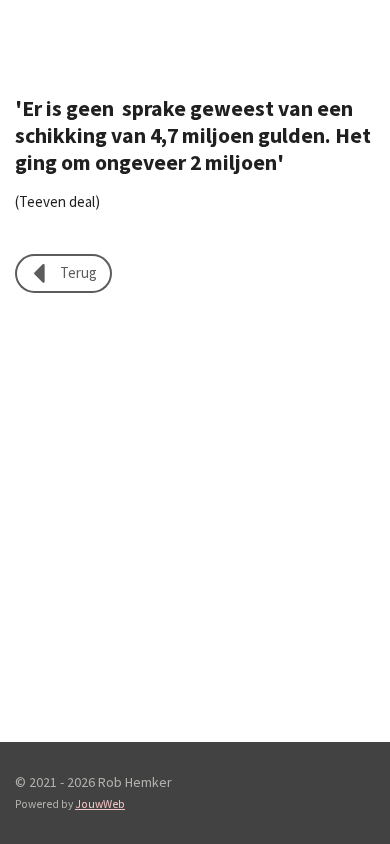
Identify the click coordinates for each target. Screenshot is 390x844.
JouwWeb (100, 804)
